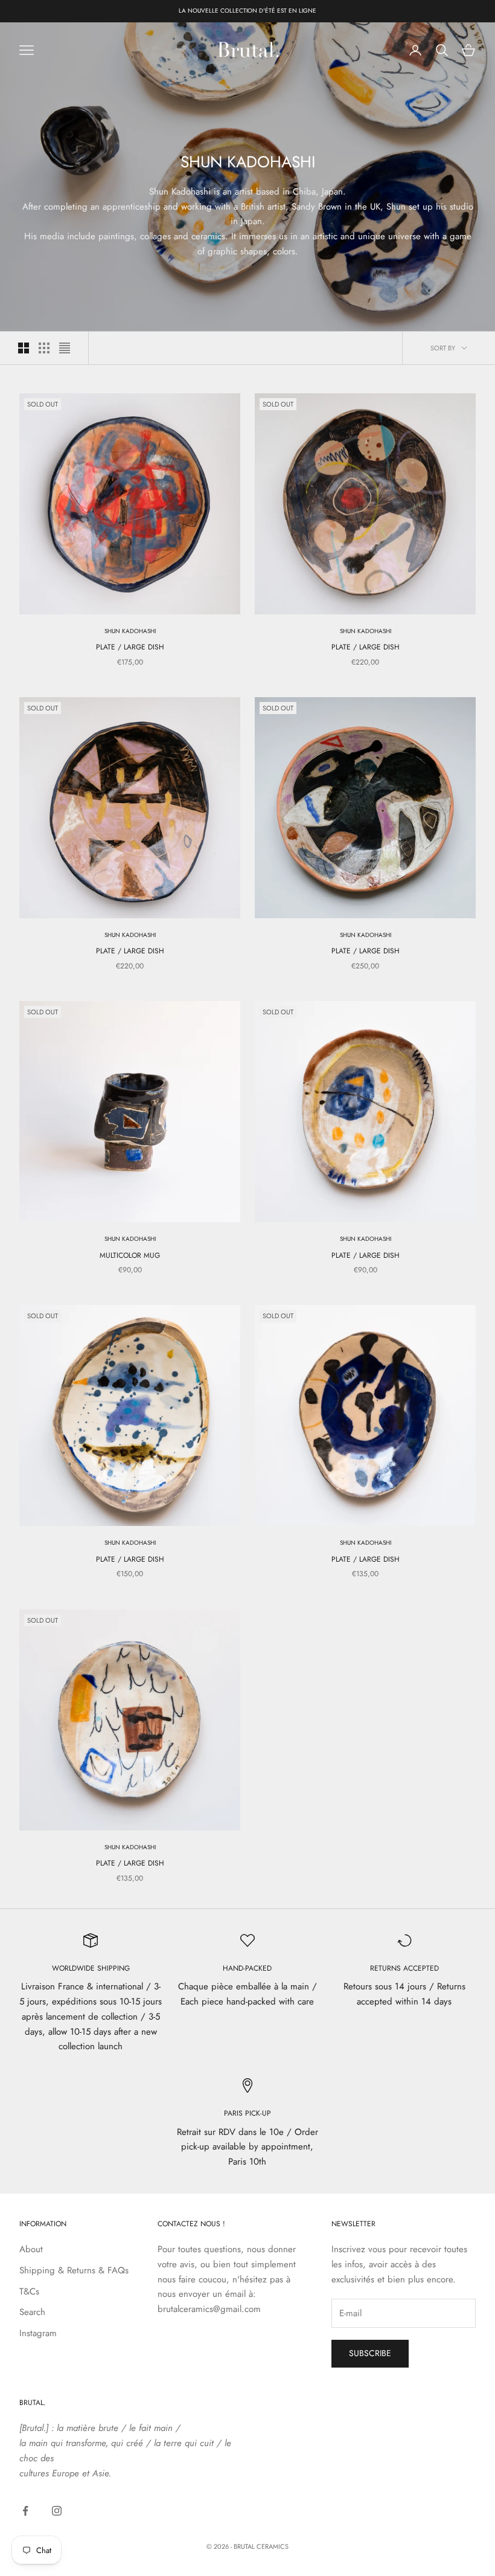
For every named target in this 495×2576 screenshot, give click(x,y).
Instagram (38, 2333)
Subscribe (370, 2353)
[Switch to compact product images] (65, 348)
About (31, 2249)
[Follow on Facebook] (25, 2511)
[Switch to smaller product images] (44, 348)
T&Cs (29, 2291)
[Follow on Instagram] (57, 2511)
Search (32, 2312)
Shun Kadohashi (130, 631)
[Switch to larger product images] (24, 348)
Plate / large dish (130, 647)
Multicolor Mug (130, 1255)
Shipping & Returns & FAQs (74, 2270)
